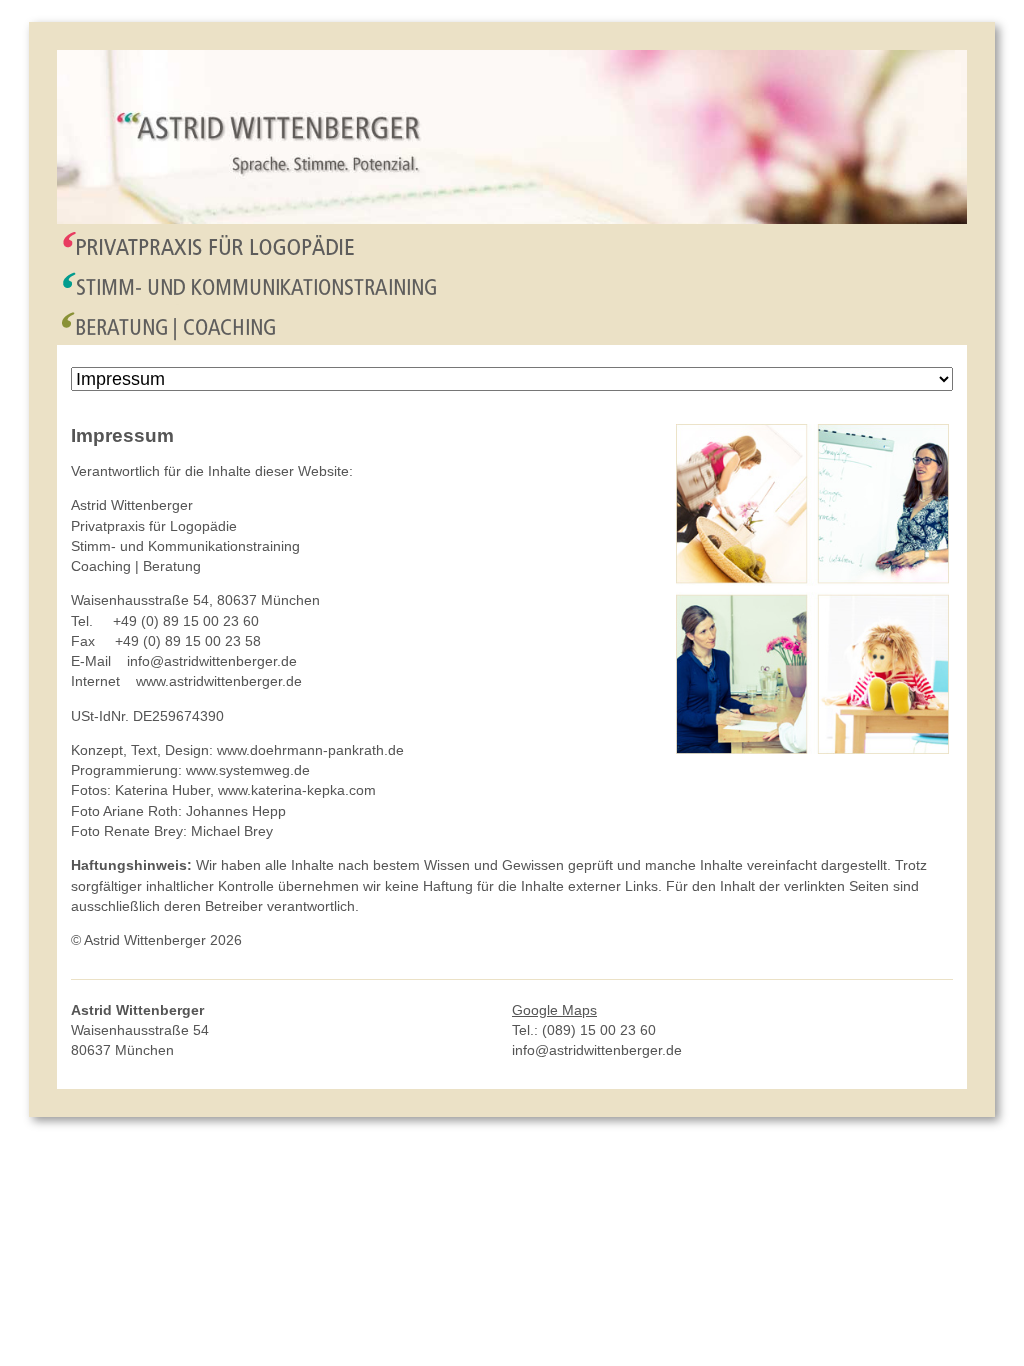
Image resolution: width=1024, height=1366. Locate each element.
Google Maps (554, 1010)
